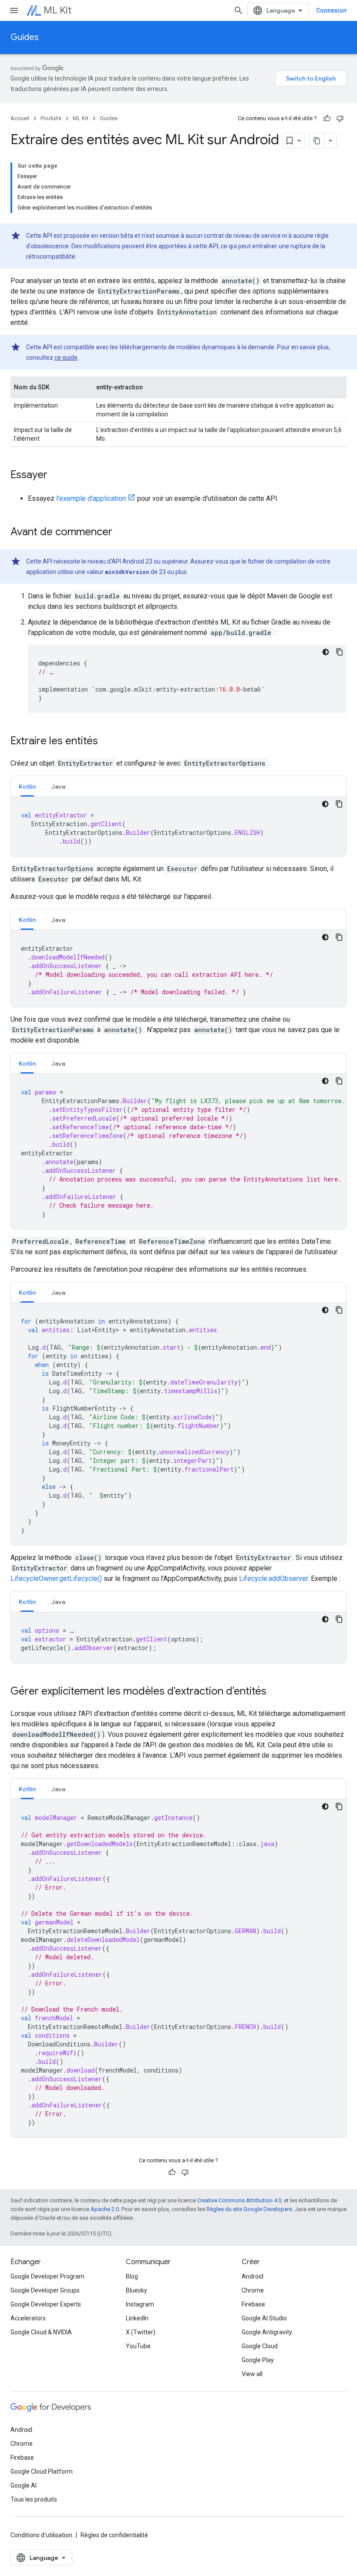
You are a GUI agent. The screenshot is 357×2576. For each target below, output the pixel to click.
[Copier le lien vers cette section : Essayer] (56, 476)
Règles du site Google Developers (249, 2209)
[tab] (27, 786)
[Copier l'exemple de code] (340, 652)
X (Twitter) (141, 2332)
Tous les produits (34, 2499)
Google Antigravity (267, 2332)
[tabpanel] (178, 827)
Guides (25, 37)
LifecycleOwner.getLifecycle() (56, 1578)
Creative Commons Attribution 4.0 (239, 2200)
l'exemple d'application (91, 498)
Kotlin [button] (27, 787)
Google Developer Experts (46, 2304)
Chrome (253, 2290)
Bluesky (136, 2290)
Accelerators (28, 2318)
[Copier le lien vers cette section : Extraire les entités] (107, 742)
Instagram (140, 2304)
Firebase (253, 2304)
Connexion (331, 10)
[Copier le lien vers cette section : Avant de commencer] (121, 533)
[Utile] (327, 118)
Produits (51, 118)
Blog (132, 2276)
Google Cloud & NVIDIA (41, 2332)
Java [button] (58, 787)
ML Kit (57, 10)
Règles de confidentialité (114, 2535)
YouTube (138, 2346)
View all (252, 2374)
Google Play (258, 2360)
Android (253, 2276)
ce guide (66, 358)
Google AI (24, 2485)
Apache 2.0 (105, 2209)
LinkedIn (137, 2318)
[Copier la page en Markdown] (317, 141)
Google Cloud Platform (42, 2471)
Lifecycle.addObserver (273, 1578)
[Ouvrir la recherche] (239, 10)
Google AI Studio (264, 2318)
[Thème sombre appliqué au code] (326, 652)
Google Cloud (260, 2346)
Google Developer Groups (45, 2290)
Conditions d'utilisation (41, 2535)
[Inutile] (340, 118)
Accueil (20, 118)
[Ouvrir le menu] (14, 10)
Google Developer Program (47, 2276)
